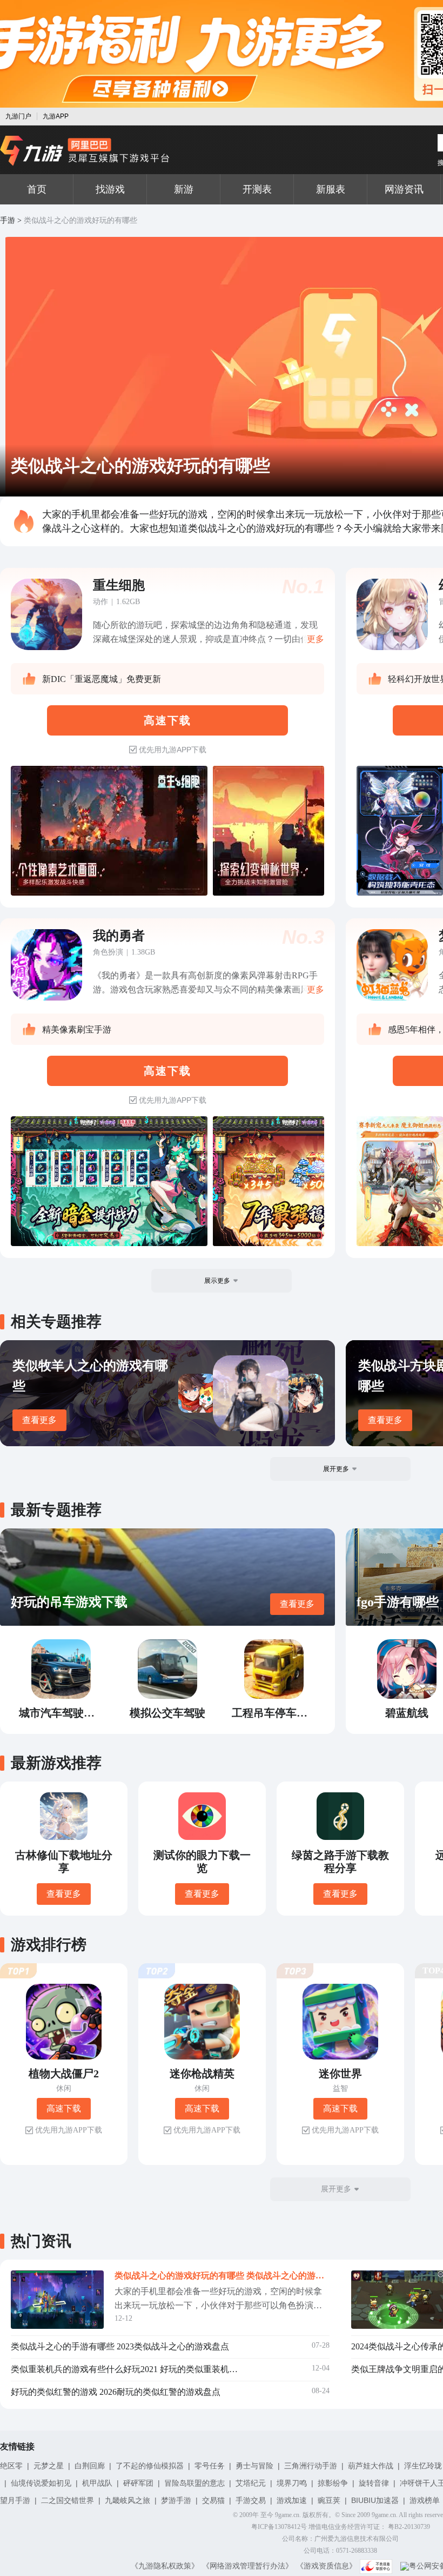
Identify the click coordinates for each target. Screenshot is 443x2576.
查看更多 (39, 1420)
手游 (8, 220)
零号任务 (210, 2466)
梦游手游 (176, 2500)
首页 (37, 189)
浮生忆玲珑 (423, 2466)
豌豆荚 (329, 2500)
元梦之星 (49, 2466)
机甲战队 (97, 2483)
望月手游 (15, 2500)
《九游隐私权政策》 (165, 2566)
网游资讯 (404, 189)
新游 (184, 189)
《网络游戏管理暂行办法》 (247, 2566)
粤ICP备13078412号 (279, 2527)
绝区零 (11, 2466)
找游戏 (110, 189)
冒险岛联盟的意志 (194, 2483)
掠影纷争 (333, 2483)
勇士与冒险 (254, 2466)
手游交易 (251, 2500)
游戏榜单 (425, 2500)
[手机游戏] (85, 151)
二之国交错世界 (68, 2500)
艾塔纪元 (251, 2483)
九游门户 (18, 116)
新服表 (331, 189)
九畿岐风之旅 (127, 2500)
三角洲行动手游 (311, 2466)
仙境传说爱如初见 (41, 2483)
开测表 (257, 189)
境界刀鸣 (292, 2483)
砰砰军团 (138, 2483)
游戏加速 (292, 2500)
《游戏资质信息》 (326, 2566)
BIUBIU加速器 (375, 2500)
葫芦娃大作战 (371, 2466)
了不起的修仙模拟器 (150, 2466)
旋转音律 (374, 2483)
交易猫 (213, 2500)
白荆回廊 (90, 2466)
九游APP (56, 116)
